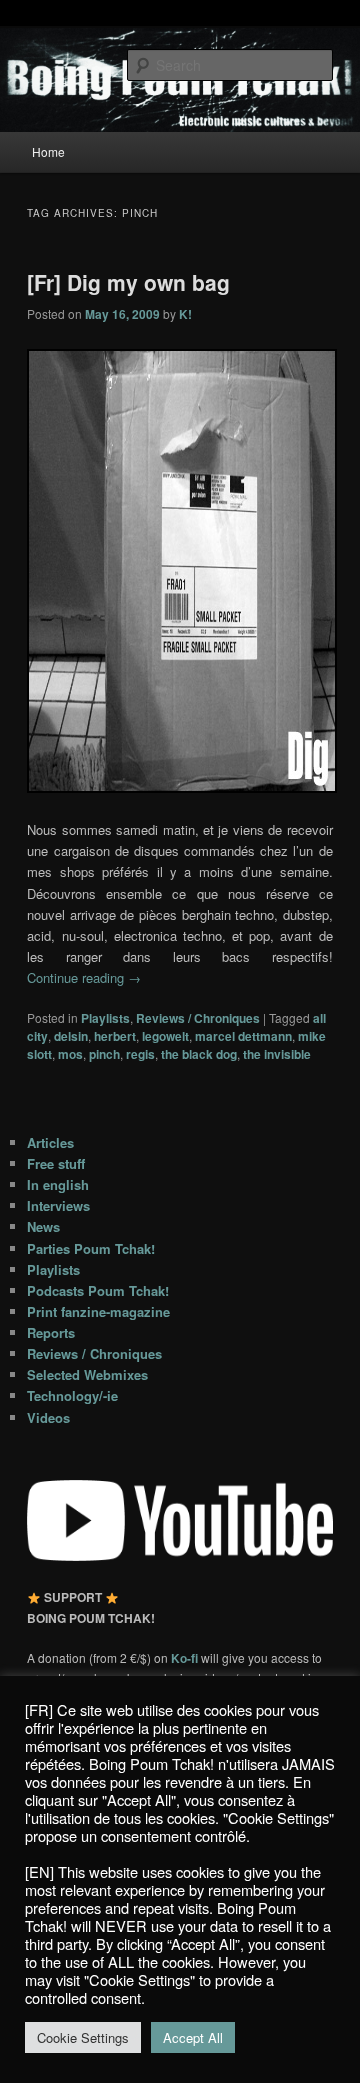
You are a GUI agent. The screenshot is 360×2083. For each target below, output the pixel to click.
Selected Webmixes (87, 1374)
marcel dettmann (243, 1036)
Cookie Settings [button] (83, 2037)
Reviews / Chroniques (198, 1018)
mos (70, 1054)
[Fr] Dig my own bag (128, 282)
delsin (71, 1036)
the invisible (277, 1054)
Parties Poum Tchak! (91, 1248)
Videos (48, 1417)
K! (185, 314)
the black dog (199, 1054)
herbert (115, 1036)
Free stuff (56, 1163)
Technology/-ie (72, 1395)
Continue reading (84, 977)
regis (140, 1054)
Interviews (58, 1205)
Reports (51, 1332)
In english (58, 1184)
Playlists (105, 1018)
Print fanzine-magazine (98, 1311)
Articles (50, 1142)
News (43, 1226)
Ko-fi (186, 1658)
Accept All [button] (193, 2037)
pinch (104, 1054)
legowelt (165, 1036)
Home (48, 151)
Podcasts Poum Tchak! (98, 1290)
